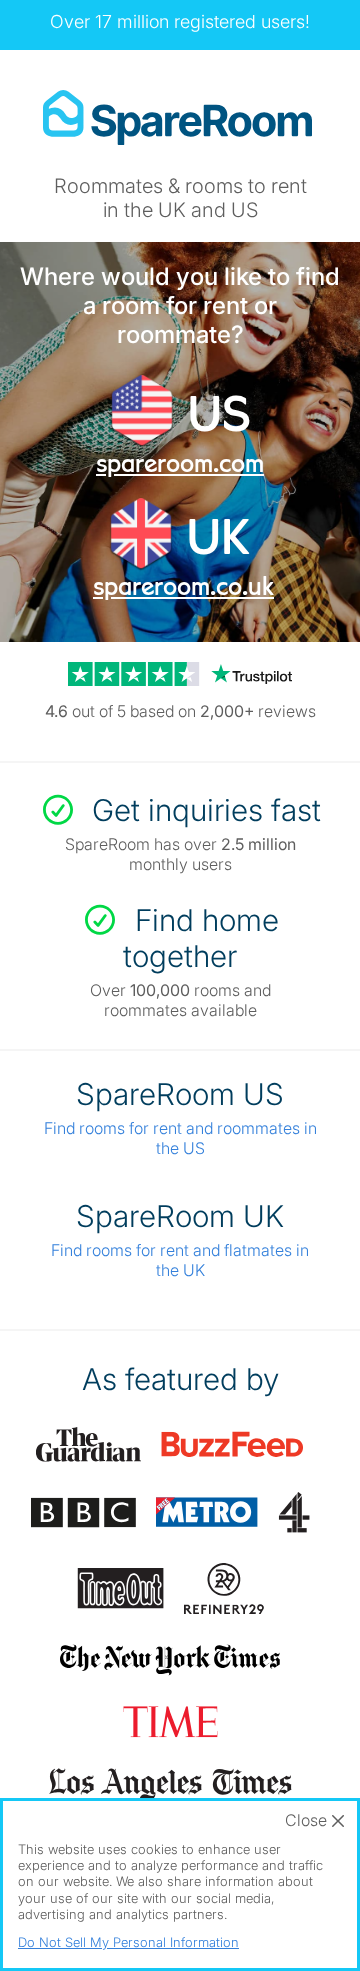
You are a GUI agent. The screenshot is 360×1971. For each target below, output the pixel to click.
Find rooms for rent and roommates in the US (180, 1138)
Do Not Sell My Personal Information (128, 1942)
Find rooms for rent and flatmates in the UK (180, 1260)
